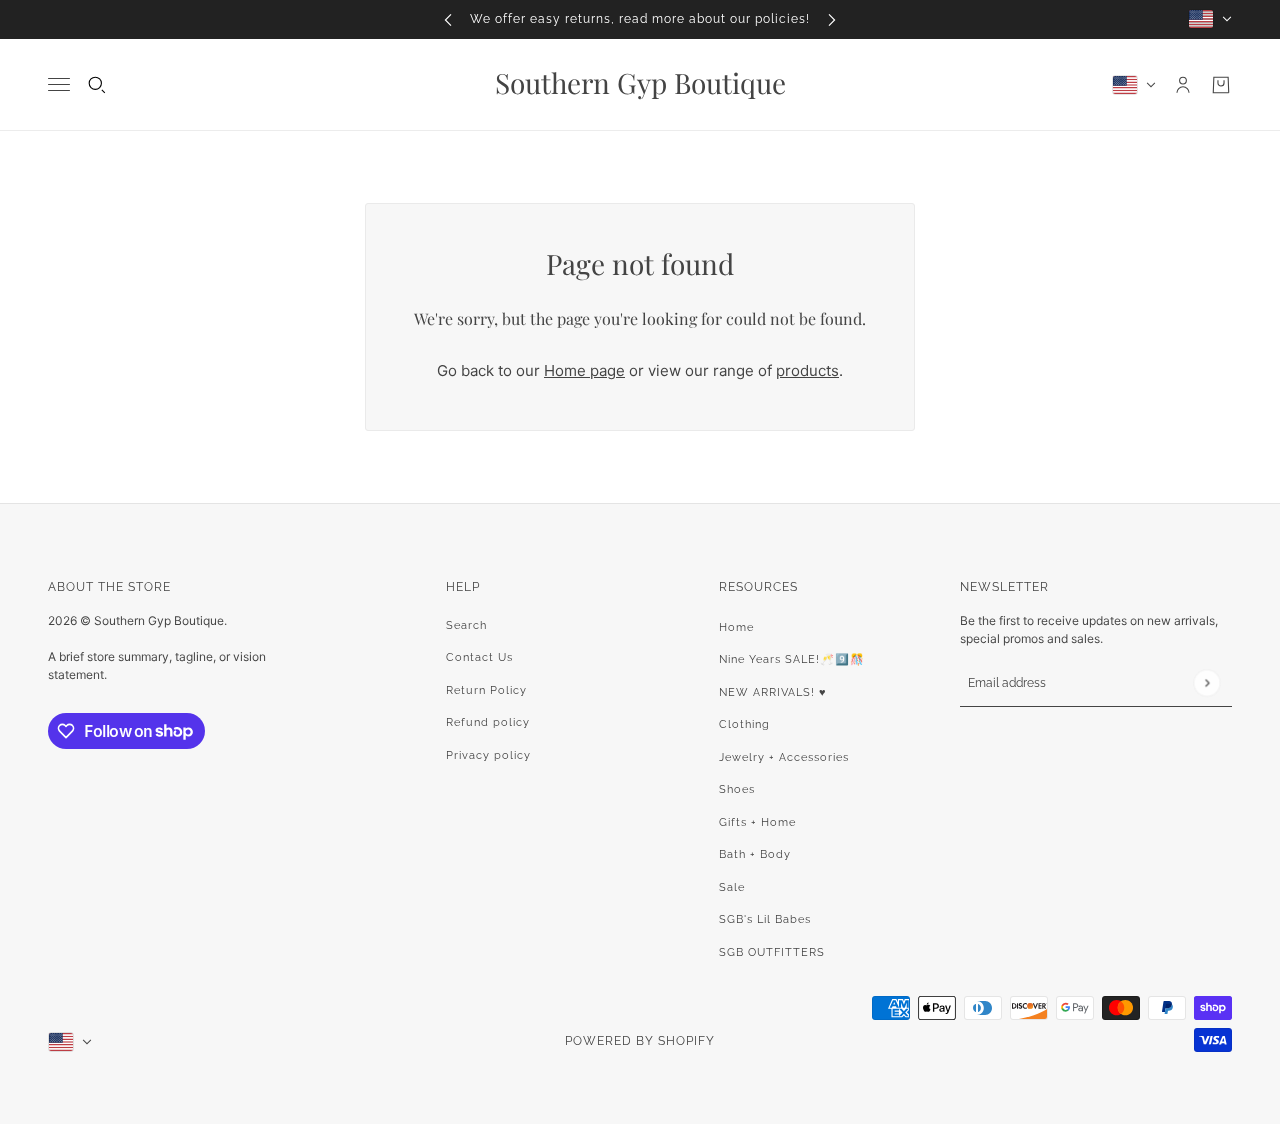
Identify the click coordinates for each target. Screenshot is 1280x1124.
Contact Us (479, 657)
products (807, 370)
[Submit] (1206, 682)
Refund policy (488, 722)
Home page (584, 370)
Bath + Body (755, 854)
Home (736, 627)
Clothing (744, 724)
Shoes (737, 789)
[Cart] (1221, 85)
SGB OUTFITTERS (772, 952)
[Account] (1183, 85)
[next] (832, 19)
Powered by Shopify (640, 1041)
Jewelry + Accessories (784, 757)
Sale (732, 887)
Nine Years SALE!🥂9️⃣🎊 (792, 659)
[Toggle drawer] (59, 84)
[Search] (97, 85)
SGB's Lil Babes (765, 919)
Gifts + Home (757, 822)
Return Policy (486, 690)
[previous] (448, 19)
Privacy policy (488, 755)
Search (466, 625)
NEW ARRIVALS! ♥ (773, 692)
